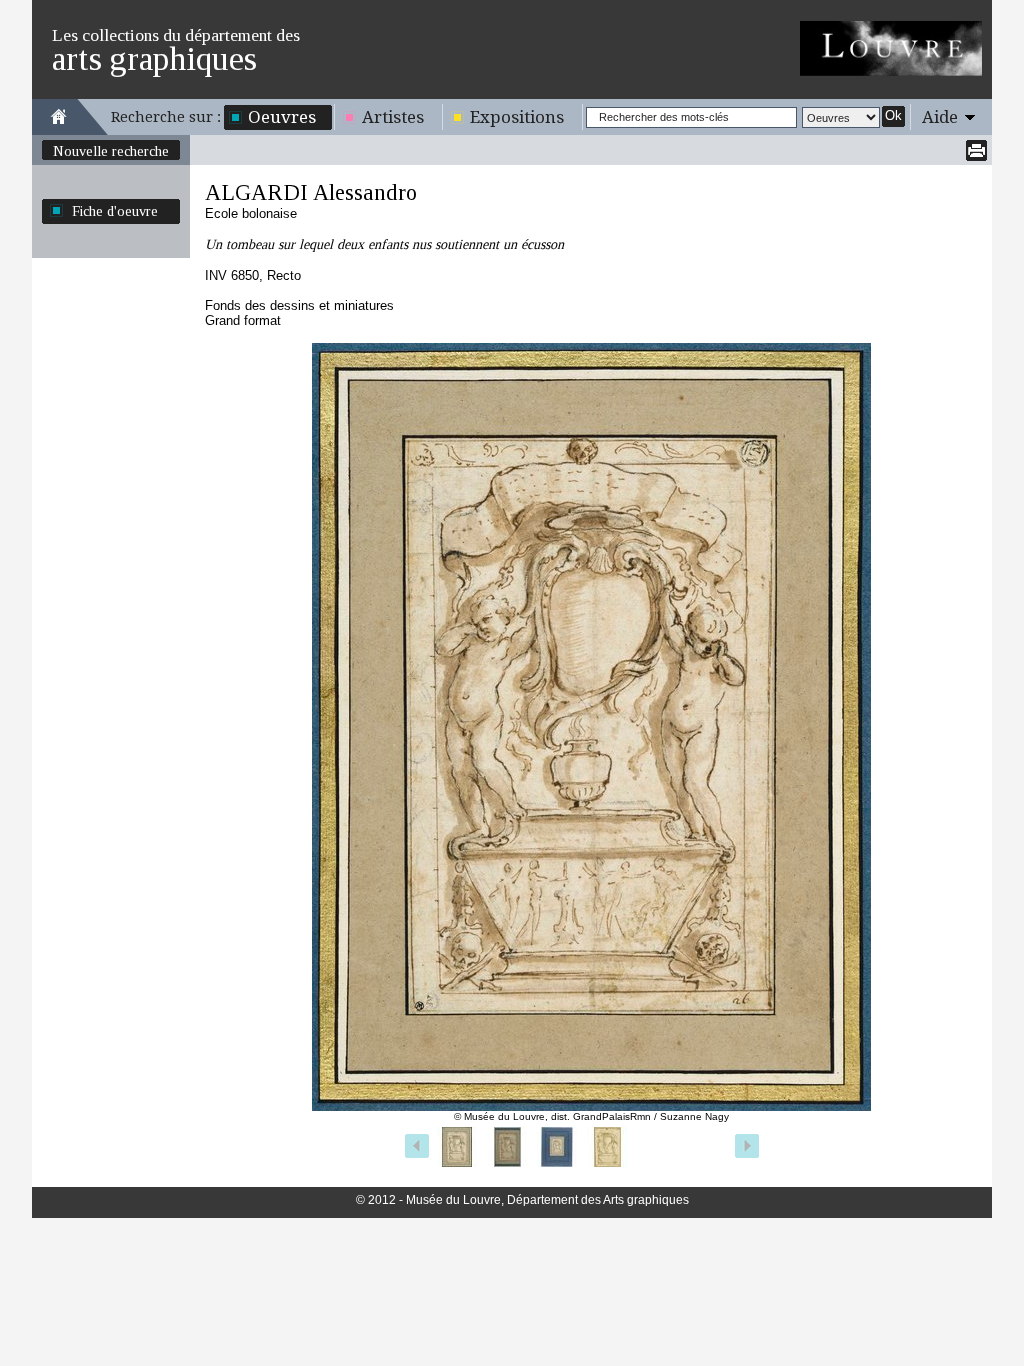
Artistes (393, 117)
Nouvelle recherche (111, 151)
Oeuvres (282, 117)
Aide (940, 117)
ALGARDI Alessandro (311, 192)
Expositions (517, 117)
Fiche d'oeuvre (115, 211)
